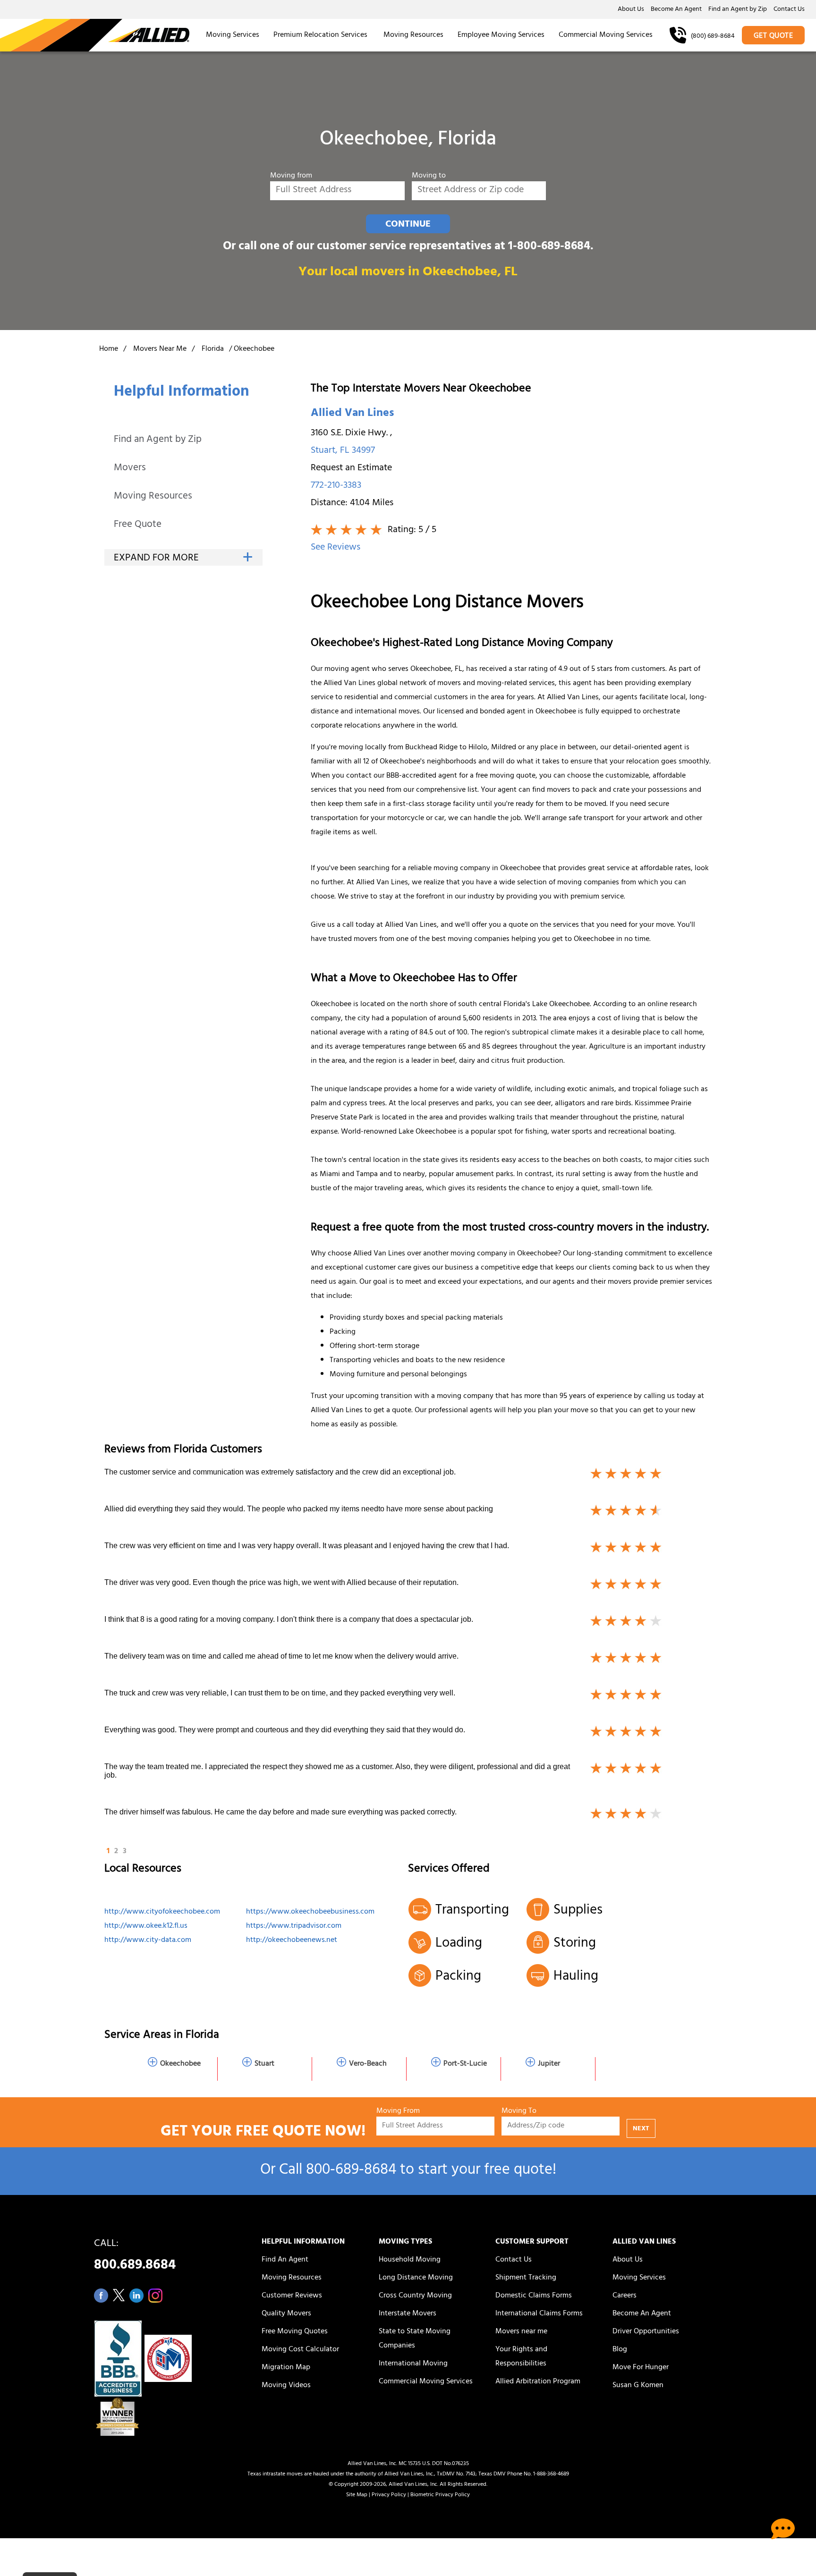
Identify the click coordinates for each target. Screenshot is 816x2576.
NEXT (641, 2129)
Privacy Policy (389, 2495)
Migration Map (286, 2368)
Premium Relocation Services (321, 35)
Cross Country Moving (415, 2296)
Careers (625, 2296)
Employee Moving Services (501, 35)
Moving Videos (286, 2386)
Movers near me (521, 2332)
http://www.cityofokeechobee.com (162, 1912)
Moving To (519, 2112)
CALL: (135, 2257)
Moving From (398, 2112)
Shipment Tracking (526, 2278)
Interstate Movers (408, 2314)
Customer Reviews (292, 2296)
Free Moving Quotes (295, 2332)
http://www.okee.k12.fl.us (146, 1926)
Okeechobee (180, 2064)
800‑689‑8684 (351, 2171)
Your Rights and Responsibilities (521, 2357)
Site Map (357, 2495)
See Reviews (336, 548)
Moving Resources (413, 35)
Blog (620, 2350)
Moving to (429, 176)
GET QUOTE (773, 36)
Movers (130, 469)
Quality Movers (286, 2314)
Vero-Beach (368, 2064)
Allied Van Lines (352, 414)
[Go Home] (95, 35)
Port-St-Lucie (465, 2064)
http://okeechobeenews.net (292, 1940)
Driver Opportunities (646, 2332)
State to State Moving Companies (415, 2339)
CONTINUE (408, 225)
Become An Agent (676, 10)
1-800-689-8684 (549, 247)
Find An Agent (285, 2260)
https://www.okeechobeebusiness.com (310, 1912)
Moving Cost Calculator (300, 2350)
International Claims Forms (539, 2314)
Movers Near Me (160, 349)
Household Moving (410, 2260)
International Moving (413, 2364)
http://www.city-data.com (148, 1940)
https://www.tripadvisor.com (294, 1926)
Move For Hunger (641, 2368)
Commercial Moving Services (606, 35)
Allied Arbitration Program (538, 2382)
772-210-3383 (336, 486)
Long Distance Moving (416, 2278)
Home (109, 349)
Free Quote (138, 525)
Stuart (264, 2064)
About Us (631, 10)
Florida (213, 349)
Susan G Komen (638, 2386)
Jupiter (549, 2064)
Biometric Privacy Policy (440, 2495)
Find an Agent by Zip (738, 10)
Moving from (291, 176)
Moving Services (233, 35)
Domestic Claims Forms (534, 2296)
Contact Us (789, 10)
